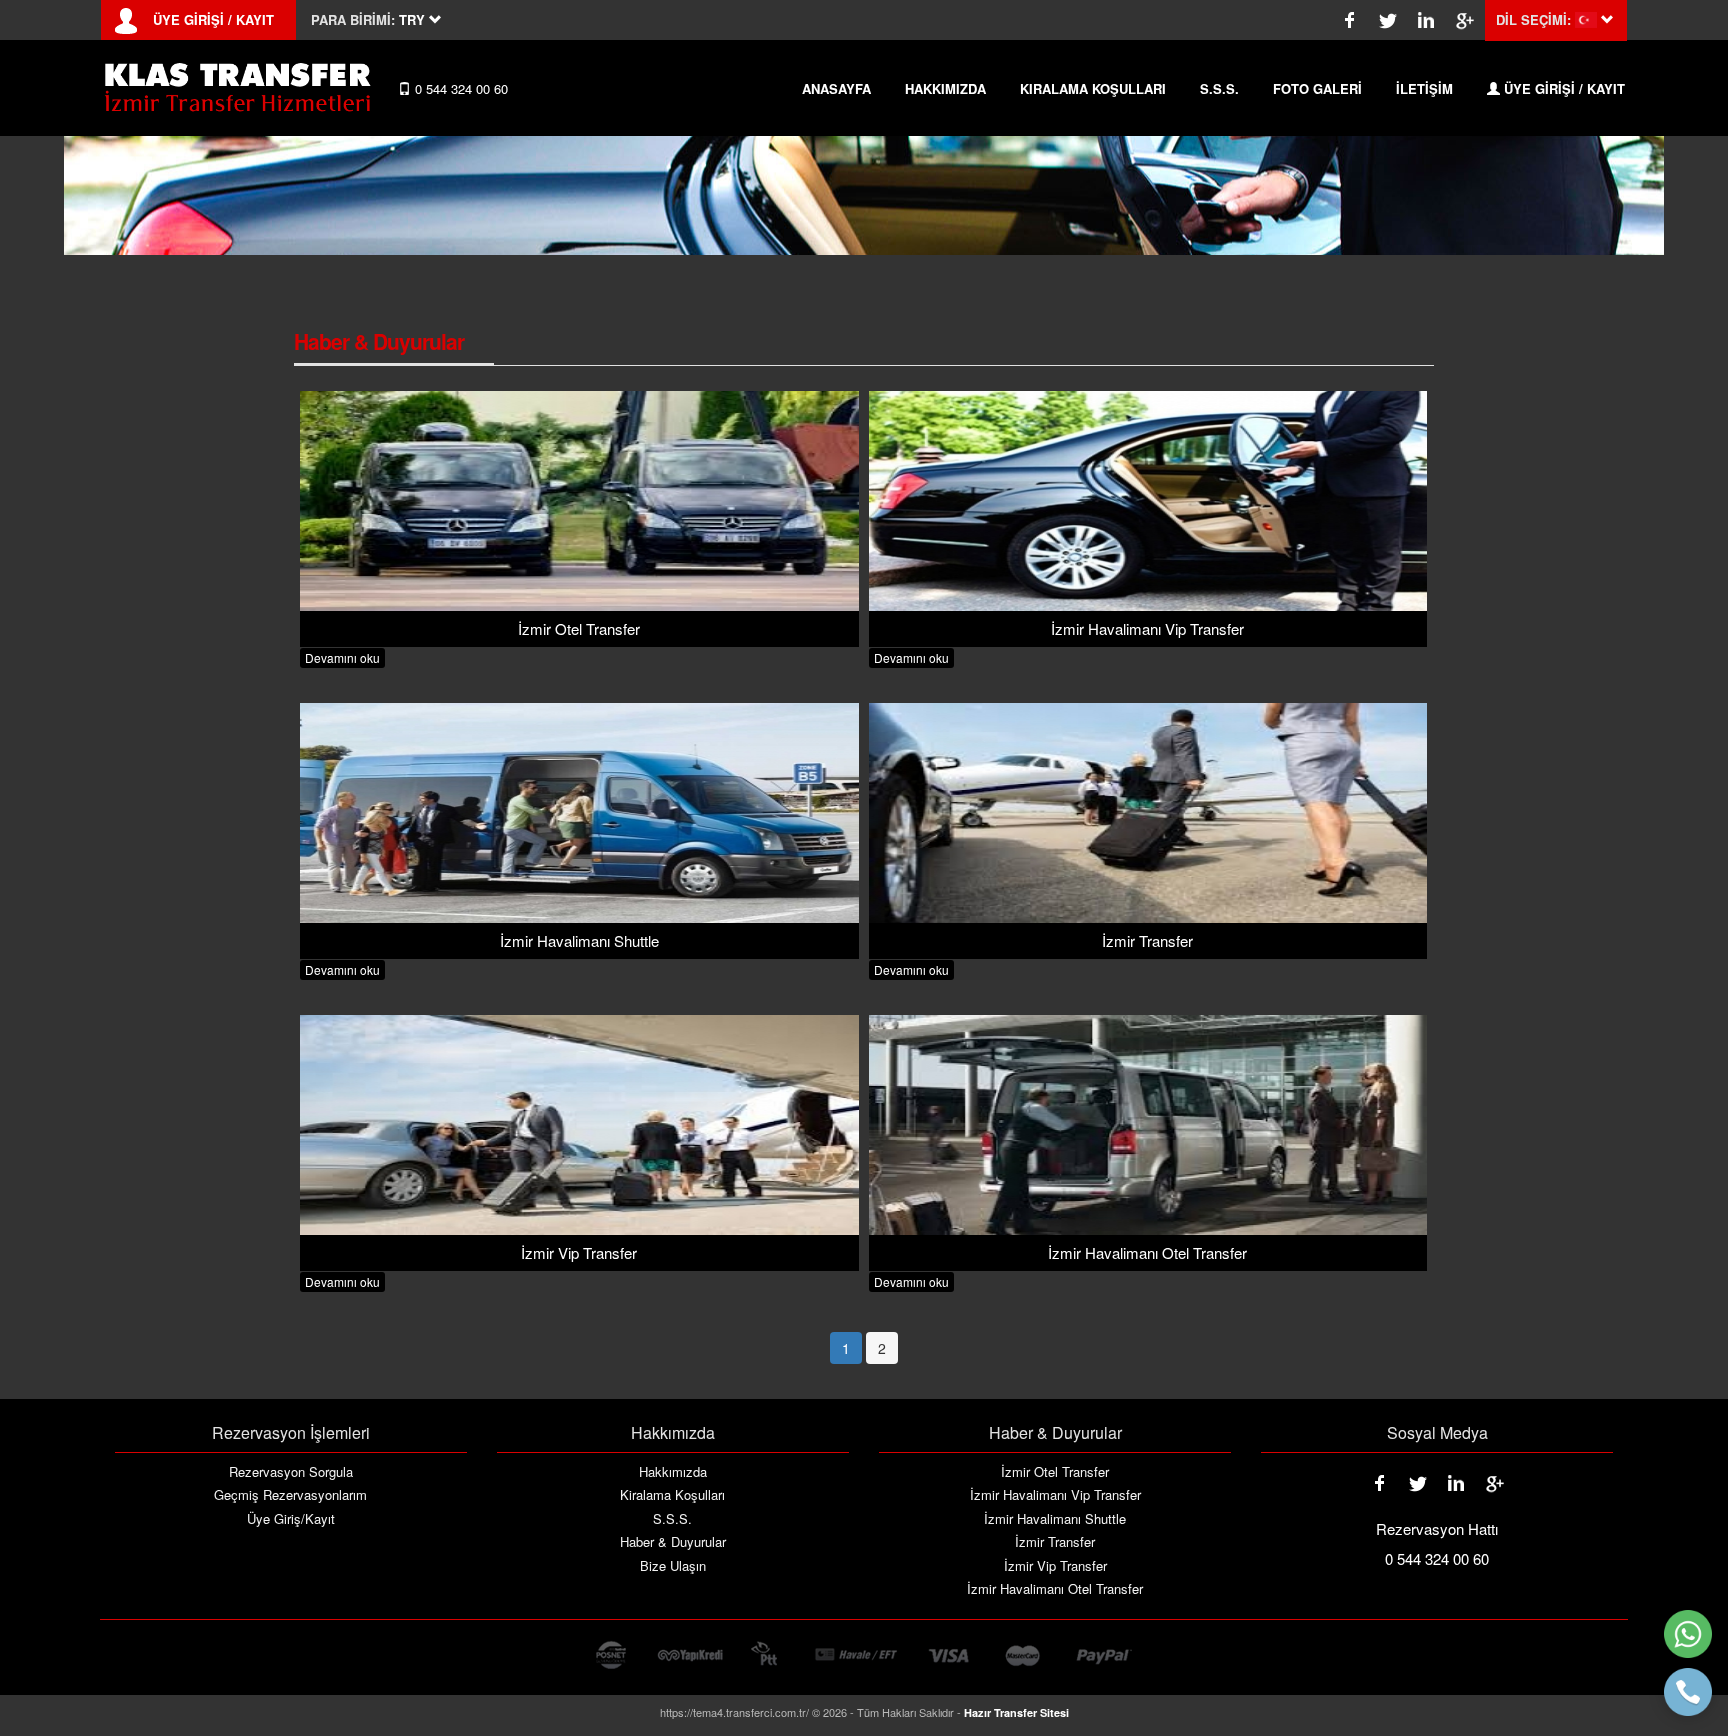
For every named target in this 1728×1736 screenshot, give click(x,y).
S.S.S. (1219, 88)
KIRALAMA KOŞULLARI (1093, 88)
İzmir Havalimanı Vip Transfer (1055, 1495)
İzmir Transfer (1055, 1542)
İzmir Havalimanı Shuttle (1055, 1519)
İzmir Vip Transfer (1055, 1566)
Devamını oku (342, 657)
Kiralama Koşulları (672, 1495)
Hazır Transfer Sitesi (1016, 1712)
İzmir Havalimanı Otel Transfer (1055, 1589)
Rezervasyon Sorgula (291, 1472)
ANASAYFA (836, 88)
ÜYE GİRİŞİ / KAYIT (213, 20)
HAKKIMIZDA (945, 88)
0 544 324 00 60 (459, 88)
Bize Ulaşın (673, 1566)
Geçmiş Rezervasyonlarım (290, 1495)
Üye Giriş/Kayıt (291, 1519)
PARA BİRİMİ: (353, 20)
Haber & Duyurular (673, 1542)
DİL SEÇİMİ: (1533, 20)
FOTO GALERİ (1317, 88)
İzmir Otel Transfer (1055, 1472)
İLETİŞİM (1424, 88)
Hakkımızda (673, 1472)
